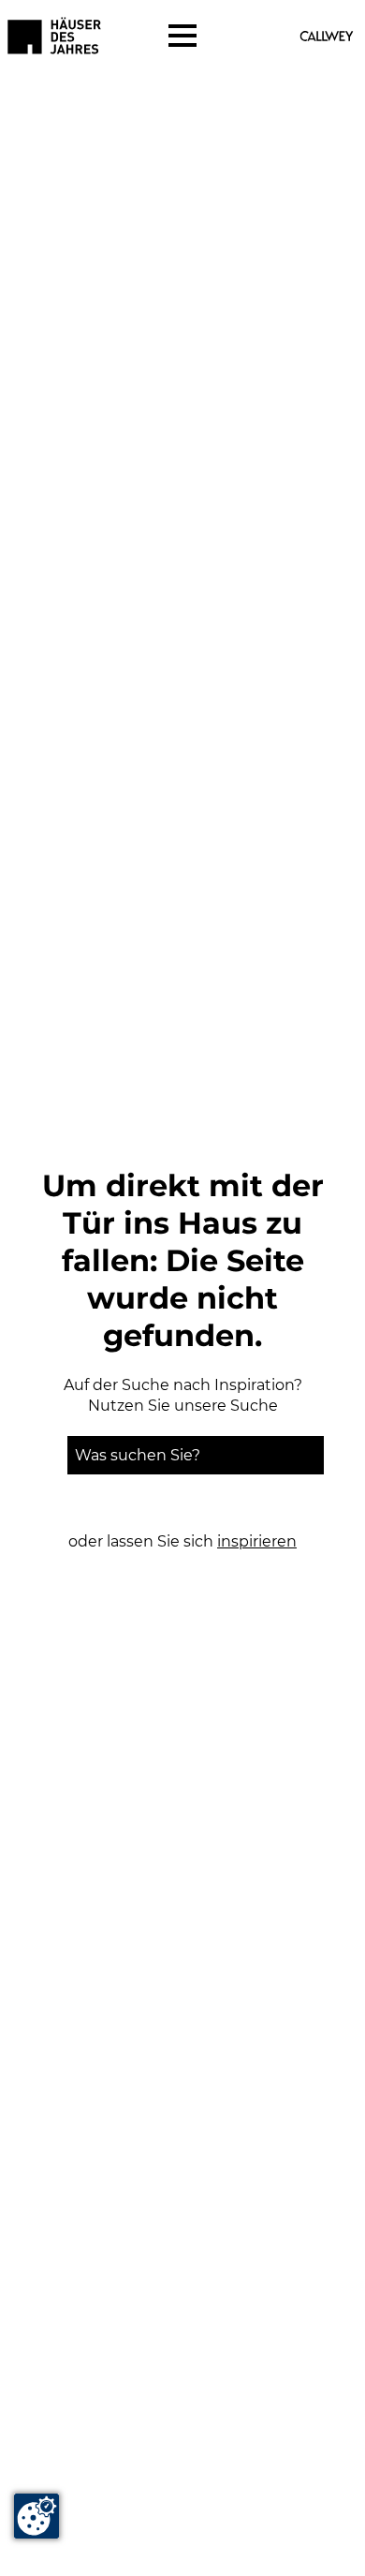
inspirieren (257, 1541)
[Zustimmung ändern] (36, 2516)
